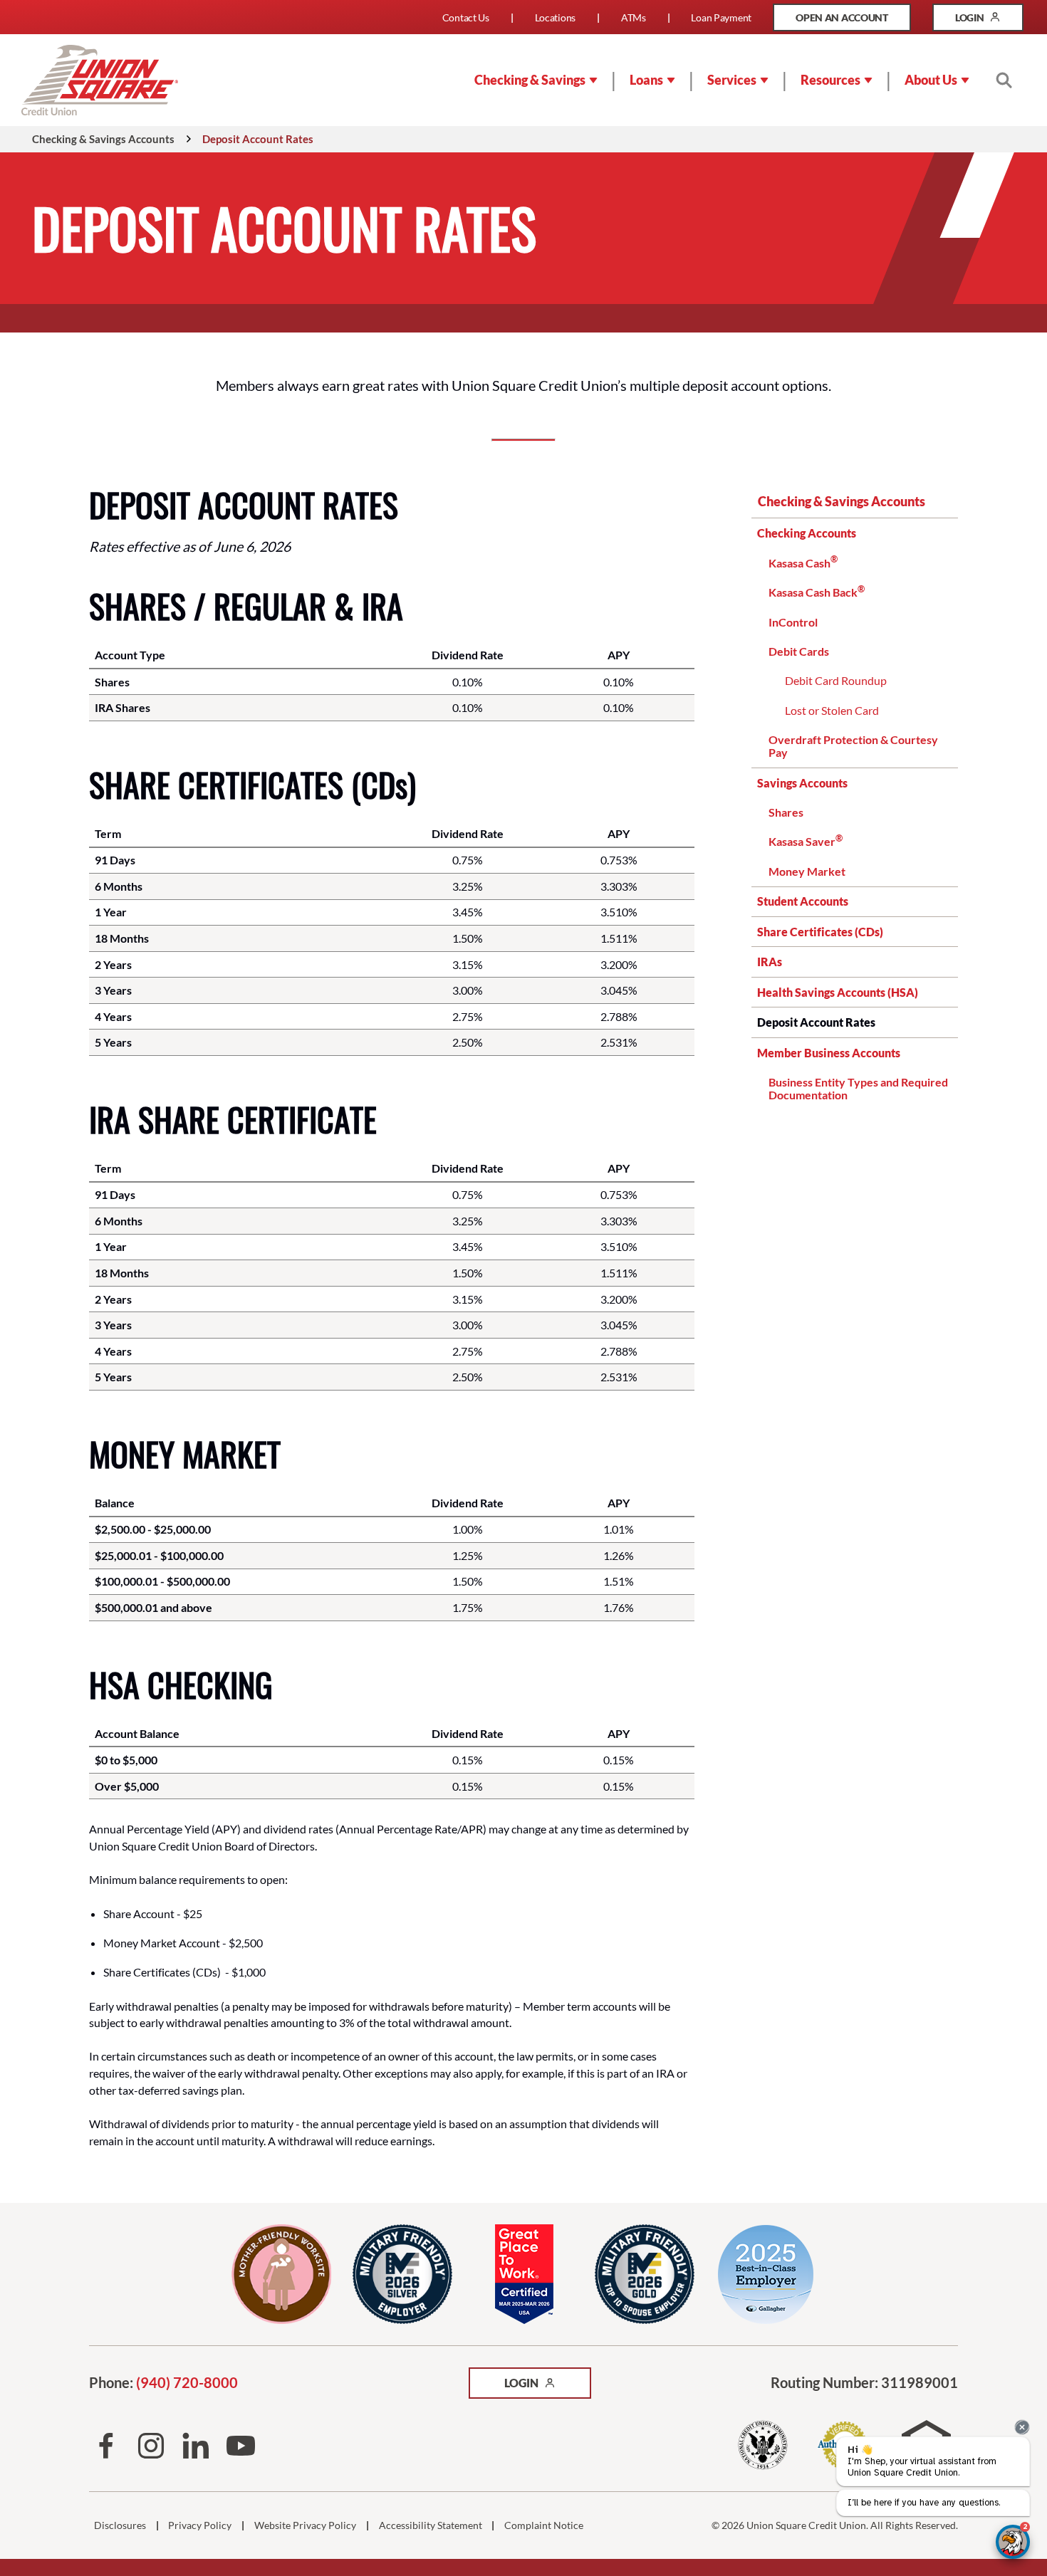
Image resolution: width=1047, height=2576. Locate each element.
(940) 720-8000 (187, 2383)
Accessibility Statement (431, 2525)
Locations (555, 17)
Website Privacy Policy (305, 2525)
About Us (931, 80)
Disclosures (120, 2525)
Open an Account (853, 21)
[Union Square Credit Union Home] (100, 80)
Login (989, 21)
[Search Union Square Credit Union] (1004, 80)
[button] (1013, 2542)
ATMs (634, 17)
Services (732, 80)
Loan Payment (721, 17)
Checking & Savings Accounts (842, 501)
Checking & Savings (530, 80)
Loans (646, 80)
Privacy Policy (200, 2525)
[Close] (1022, 2427)
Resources (830, 80)
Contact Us (466, 17)
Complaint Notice (544, 2525)
